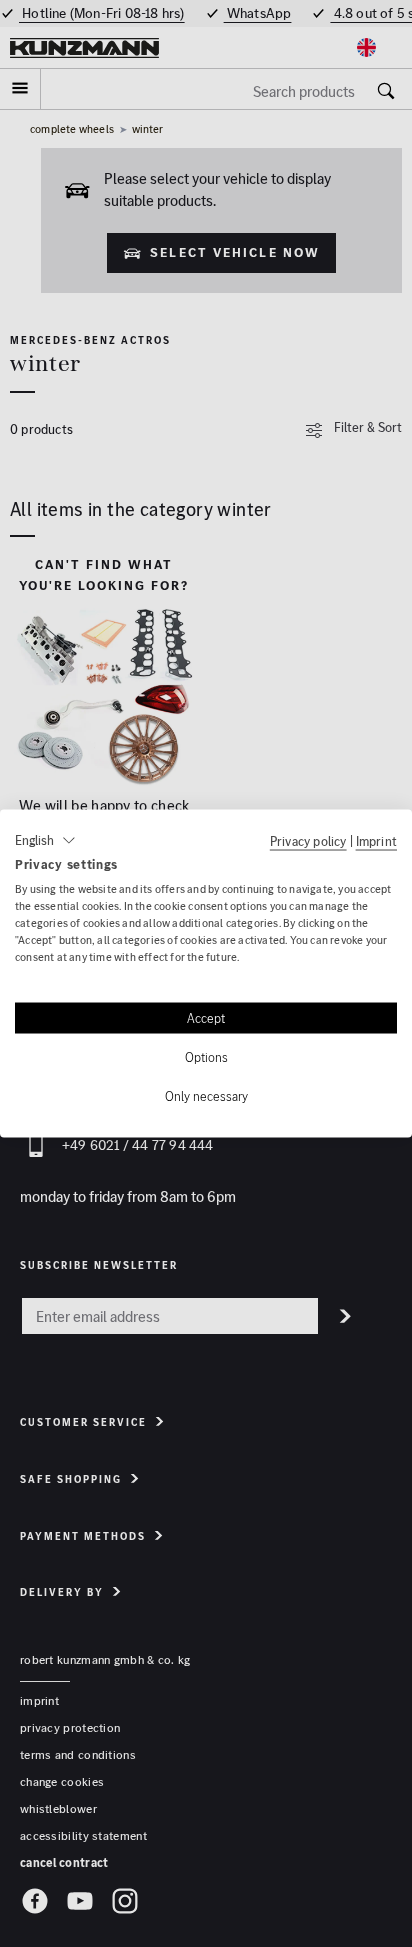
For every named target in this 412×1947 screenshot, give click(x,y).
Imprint (376, 840)
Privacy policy (308, 840)
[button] (45, 840)
